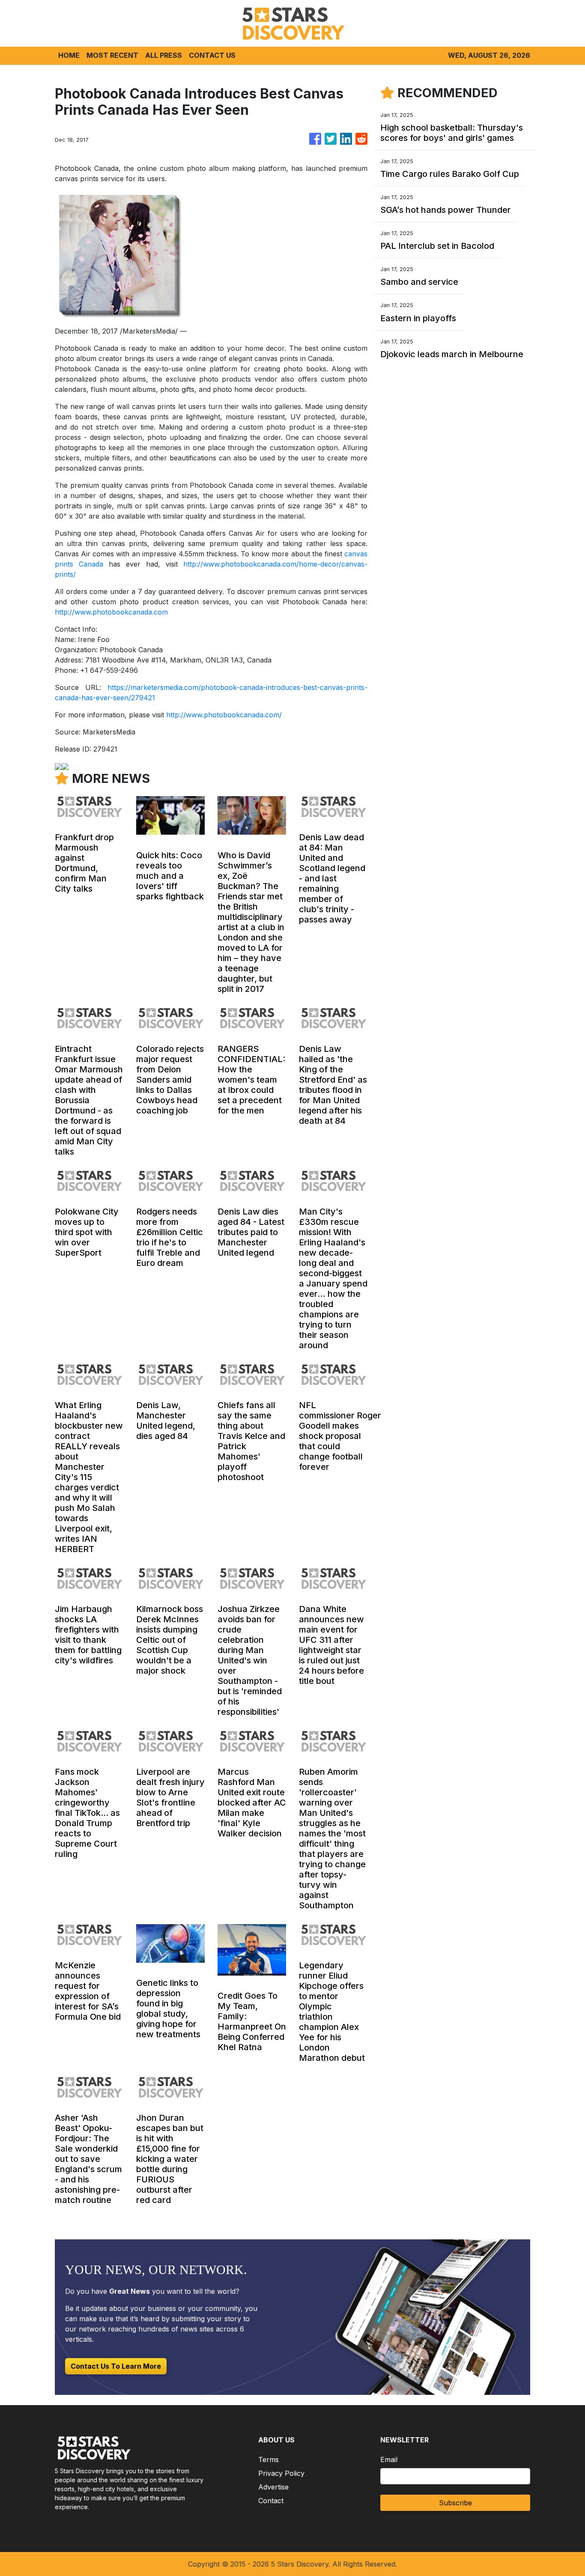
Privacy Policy (281, 2473)
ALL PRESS (164, 55)
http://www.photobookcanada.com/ (224, 715)
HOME (69, 55)
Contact (271, 2501)
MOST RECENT (112, 55)
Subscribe (455, 2503)
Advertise (273, 2487)
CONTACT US (212, 55)
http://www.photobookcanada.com (111, 612)
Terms (269, 2460)
